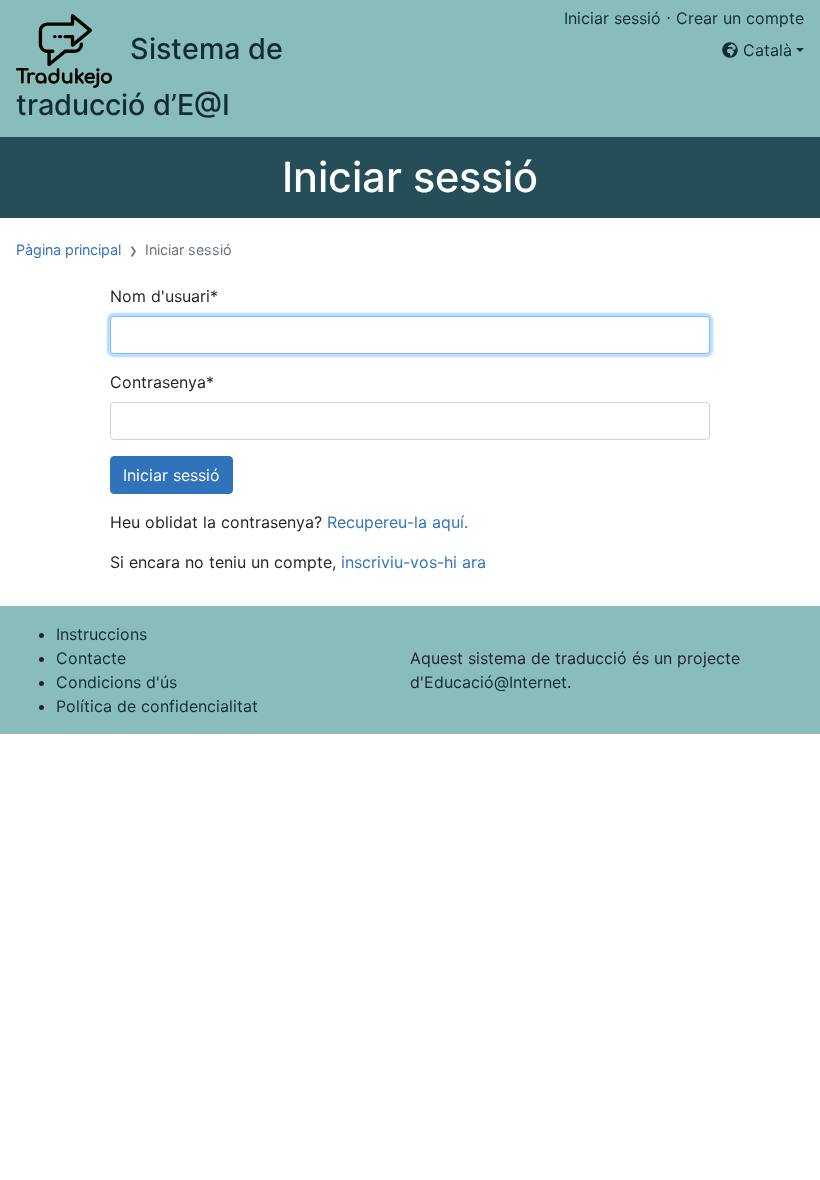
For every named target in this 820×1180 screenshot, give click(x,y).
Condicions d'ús (116, 682)
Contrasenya (162, 382)
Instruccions (101, 634)
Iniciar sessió (612, 18)
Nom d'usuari (164, 296)
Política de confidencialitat (157, 706)
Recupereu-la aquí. (397, 522)
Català (765, 50)
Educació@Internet (495, 682)
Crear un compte (740, 18)
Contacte (91, 658)
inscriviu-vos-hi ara (413, 562)
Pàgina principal (68, 249)
